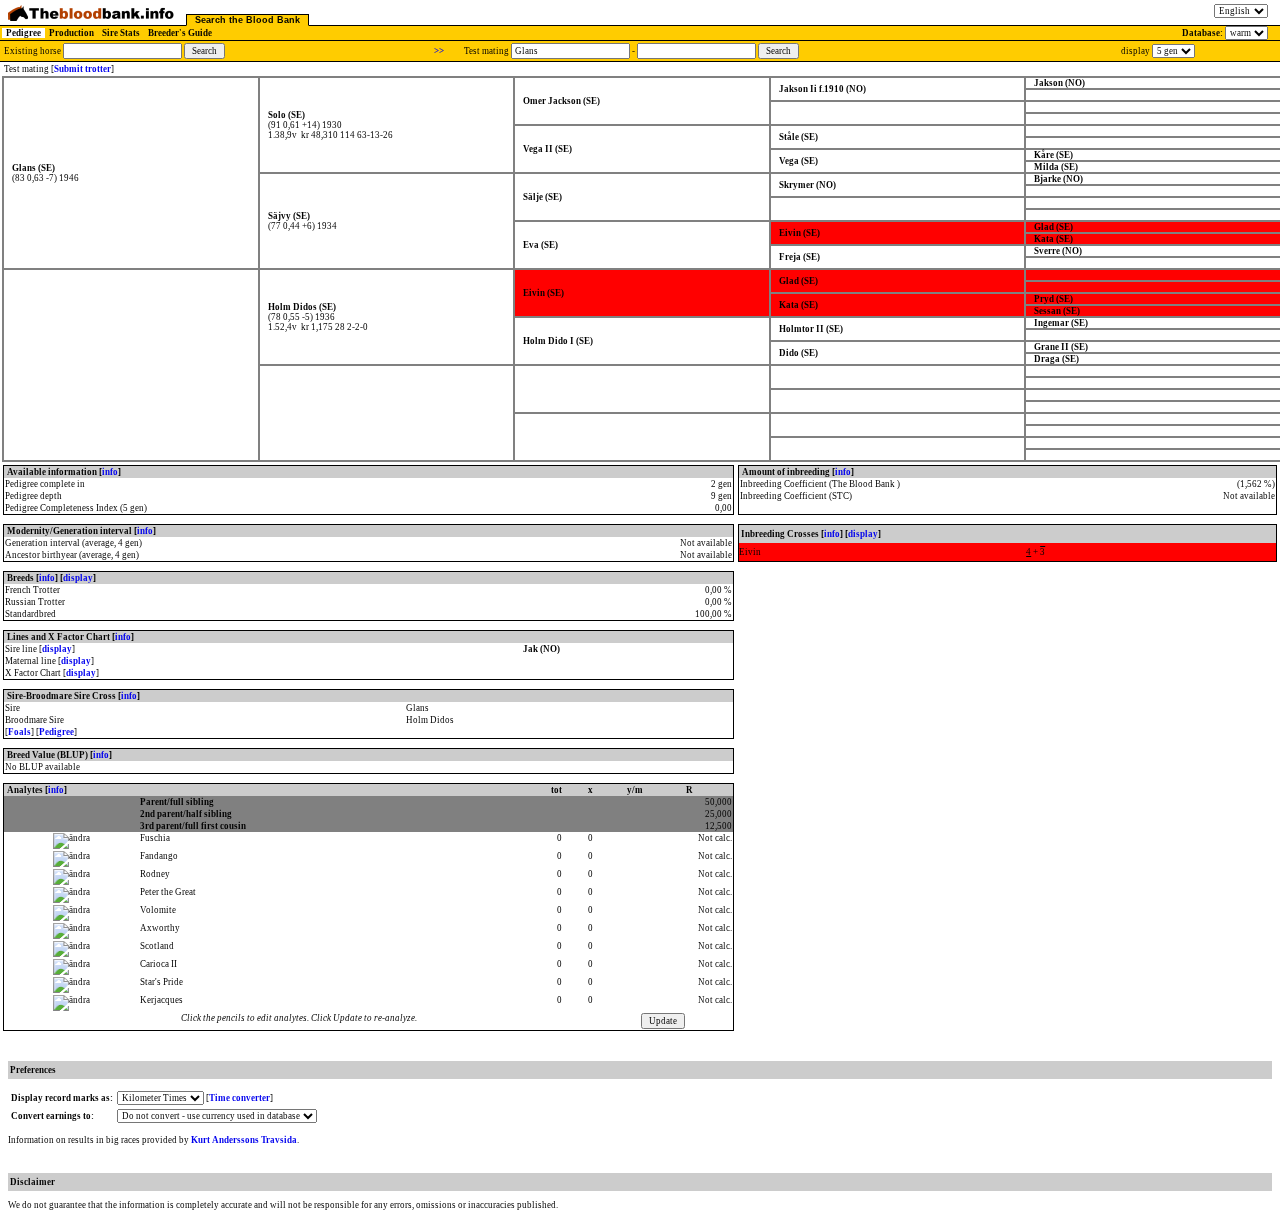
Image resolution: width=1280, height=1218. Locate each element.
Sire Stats (121, 33)
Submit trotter (82, 69)
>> (439, 51)
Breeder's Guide (180, 33)
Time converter (239, 1098)
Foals (19, 732)
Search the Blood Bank (247, 20)
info (110, 472)
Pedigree (23, 33)
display (78, 578)
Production (71, 33)
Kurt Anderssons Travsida (244, 1140)
